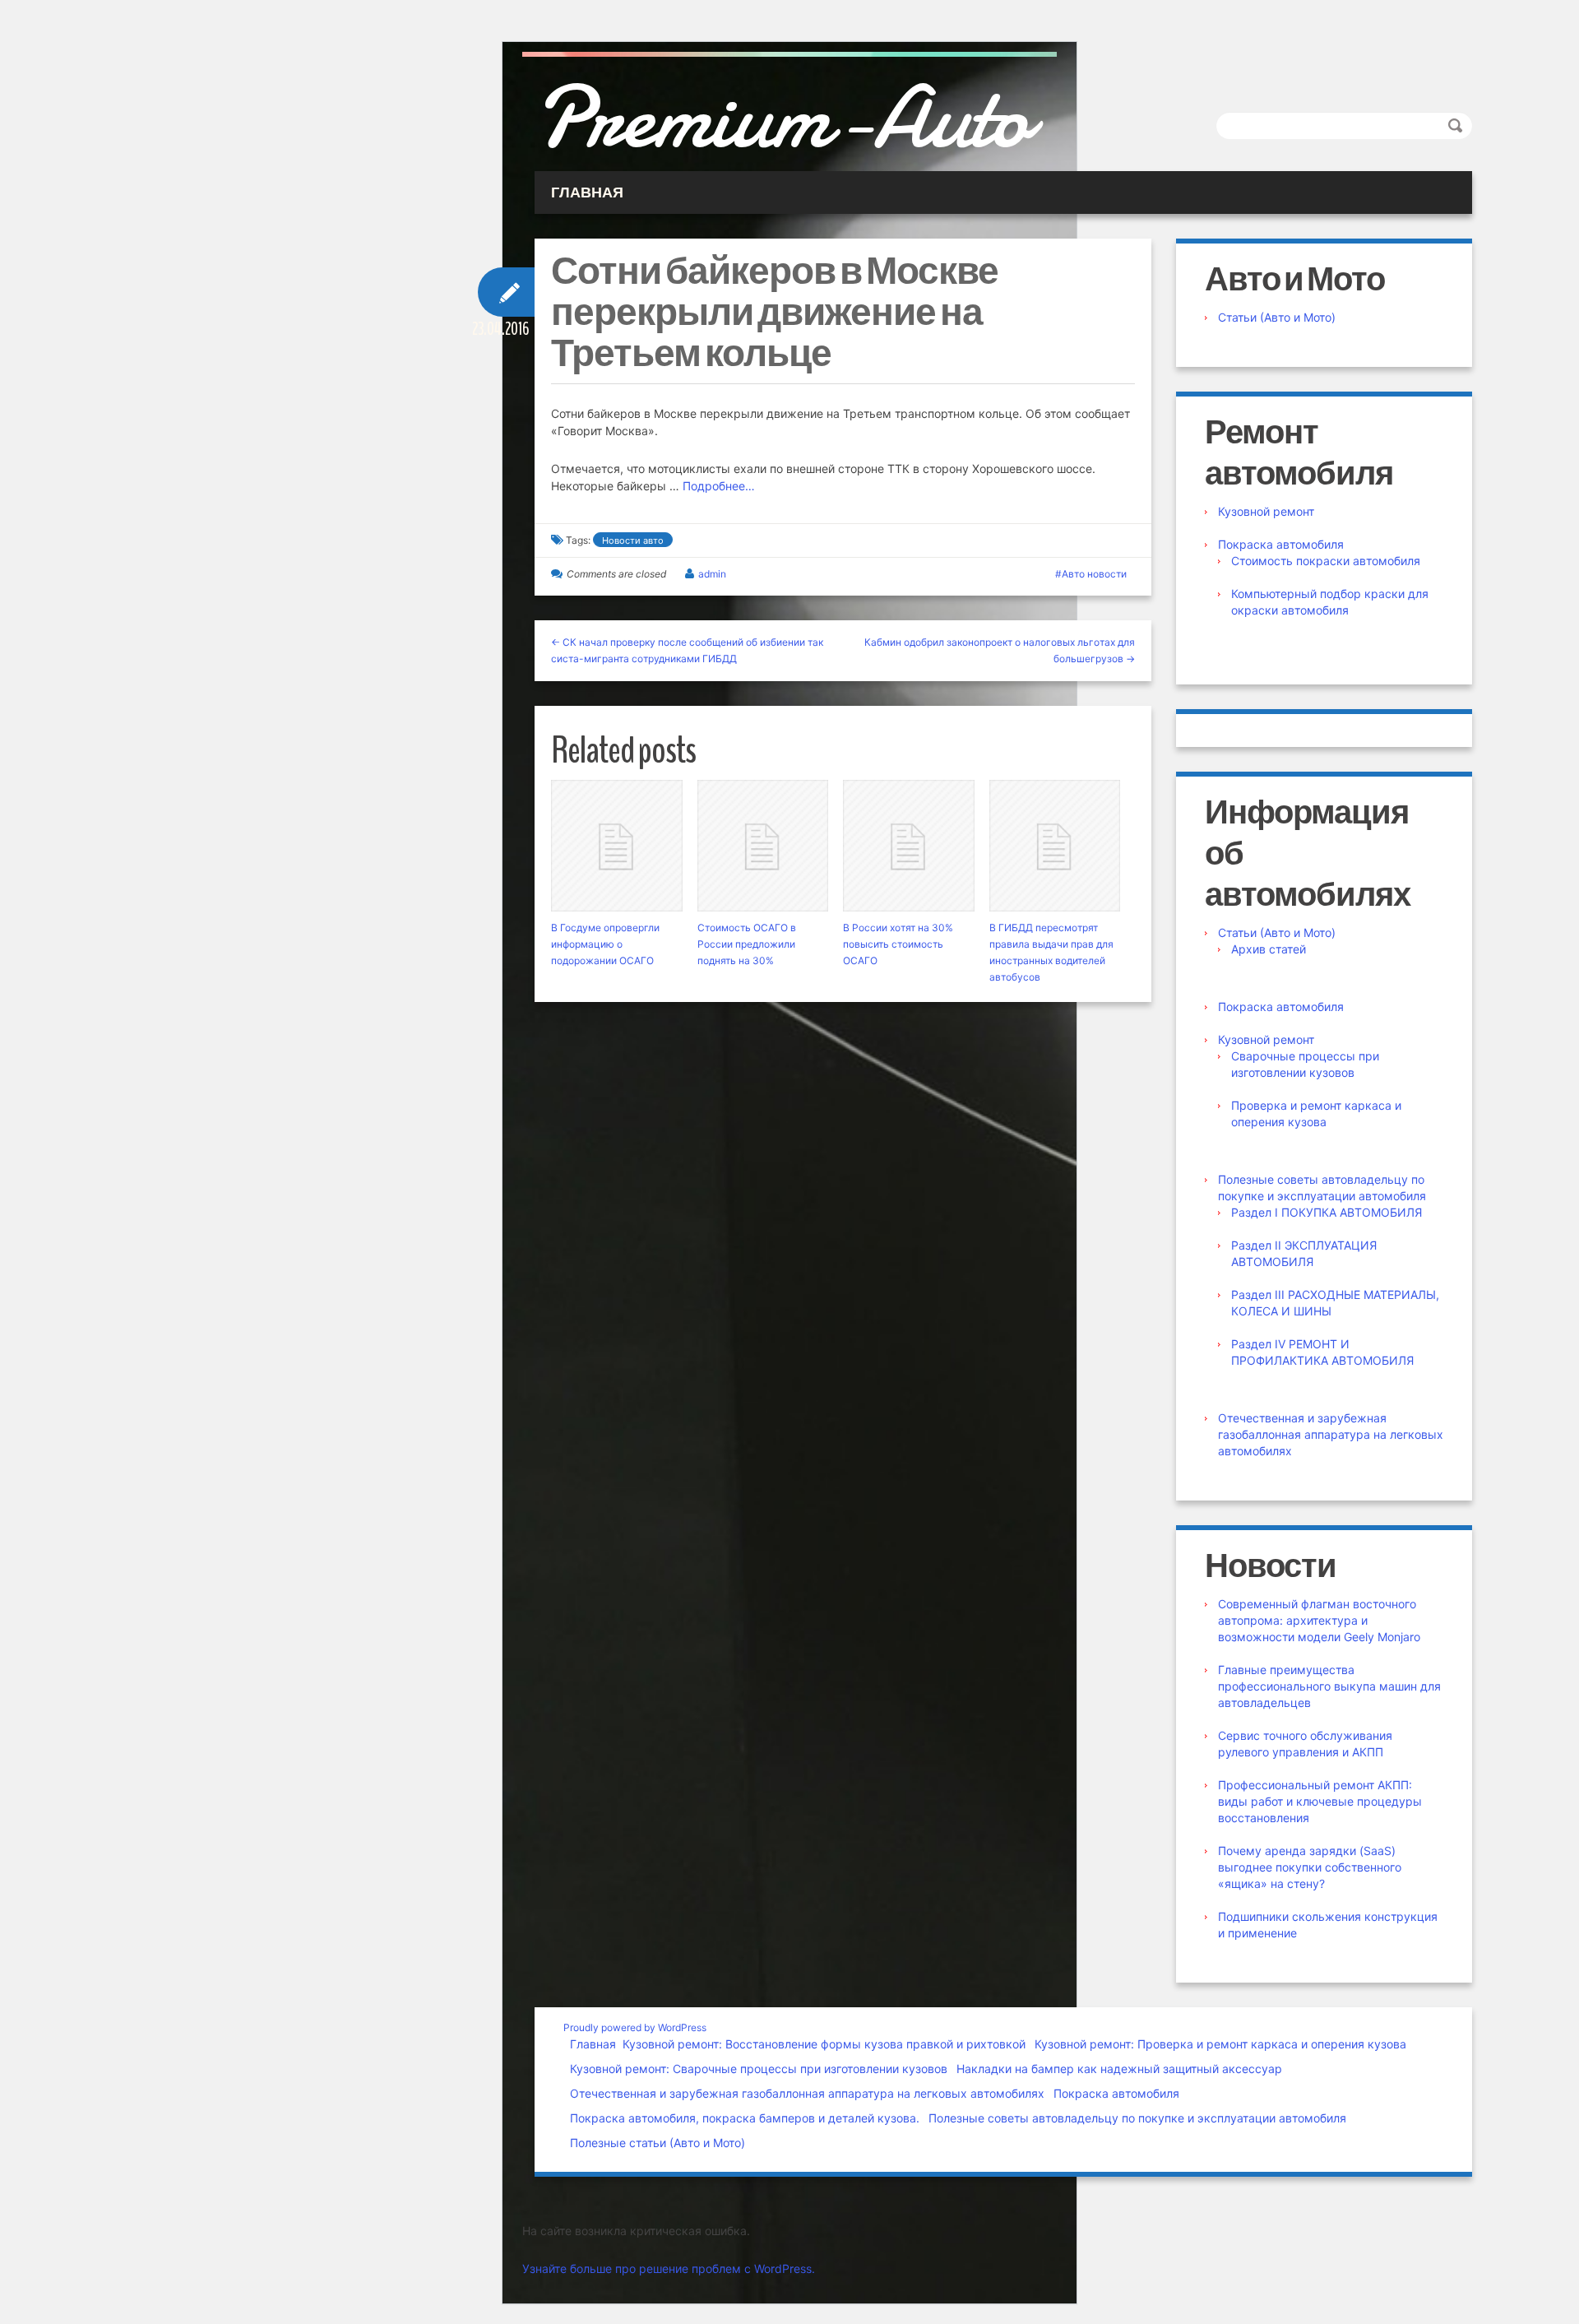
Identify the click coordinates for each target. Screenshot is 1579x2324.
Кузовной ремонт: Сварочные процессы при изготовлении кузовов (759, 2069)
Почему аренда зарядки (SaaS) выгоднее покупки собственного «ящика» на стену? (1310, 1867)
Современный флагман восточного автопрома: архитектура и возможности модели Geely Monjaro (1319, 1620)
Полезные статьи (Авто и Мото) (658, 2143)
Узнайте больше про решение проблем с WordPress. (669, 2268)
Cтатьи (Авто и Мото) (1277, 317)
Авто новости (1094, 574)
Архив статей (1269, 949)
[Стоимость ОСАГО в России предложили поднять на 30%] (763, 846)
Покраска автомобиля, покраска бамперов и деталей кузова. (745, 2118)
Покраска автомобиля (1281, 544)
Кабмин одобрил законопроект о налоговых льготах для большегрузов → (1000, 650)
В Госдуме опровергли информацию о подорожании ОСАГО (605, 944)
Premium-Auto (782, 118)
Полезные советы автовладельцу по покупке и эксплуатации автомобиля (1137, 2118)
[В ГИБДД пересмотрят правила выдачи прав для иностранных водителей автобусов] (1055, 846)
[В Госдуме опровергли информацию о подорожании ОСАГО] (617, 846)
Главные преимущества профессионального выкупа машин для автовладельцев (1329, 1686)
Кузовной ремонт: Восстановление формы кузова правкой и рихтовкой (824, 2044)
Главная (593, 2044)
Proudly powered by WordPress (635, 2027)
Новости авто (633, 540)
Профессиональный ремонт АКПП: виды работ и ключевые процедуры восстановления (1320, 1801)
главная (587, 193)
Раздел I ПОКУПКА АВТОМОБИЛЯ (1327, 1212)
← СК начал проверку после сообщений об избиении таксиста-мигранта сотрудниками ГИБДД (687, 650)
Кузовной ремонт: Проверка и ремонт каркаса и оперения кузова (1220, 2044)
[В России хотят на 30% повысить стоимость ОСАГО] (909, 846)
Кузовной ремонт (1266, 511)
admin (712, 574)
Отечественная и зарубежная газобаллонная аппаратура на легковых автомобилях (1331, 1434)
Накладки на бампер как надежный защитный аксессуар (1119, 2069)
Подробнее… (719, 486)
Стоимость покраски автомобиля (1326, 561)
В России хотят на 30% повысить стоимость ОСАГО (898, 944)
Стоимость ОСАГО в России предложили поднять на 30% (747, 944)
